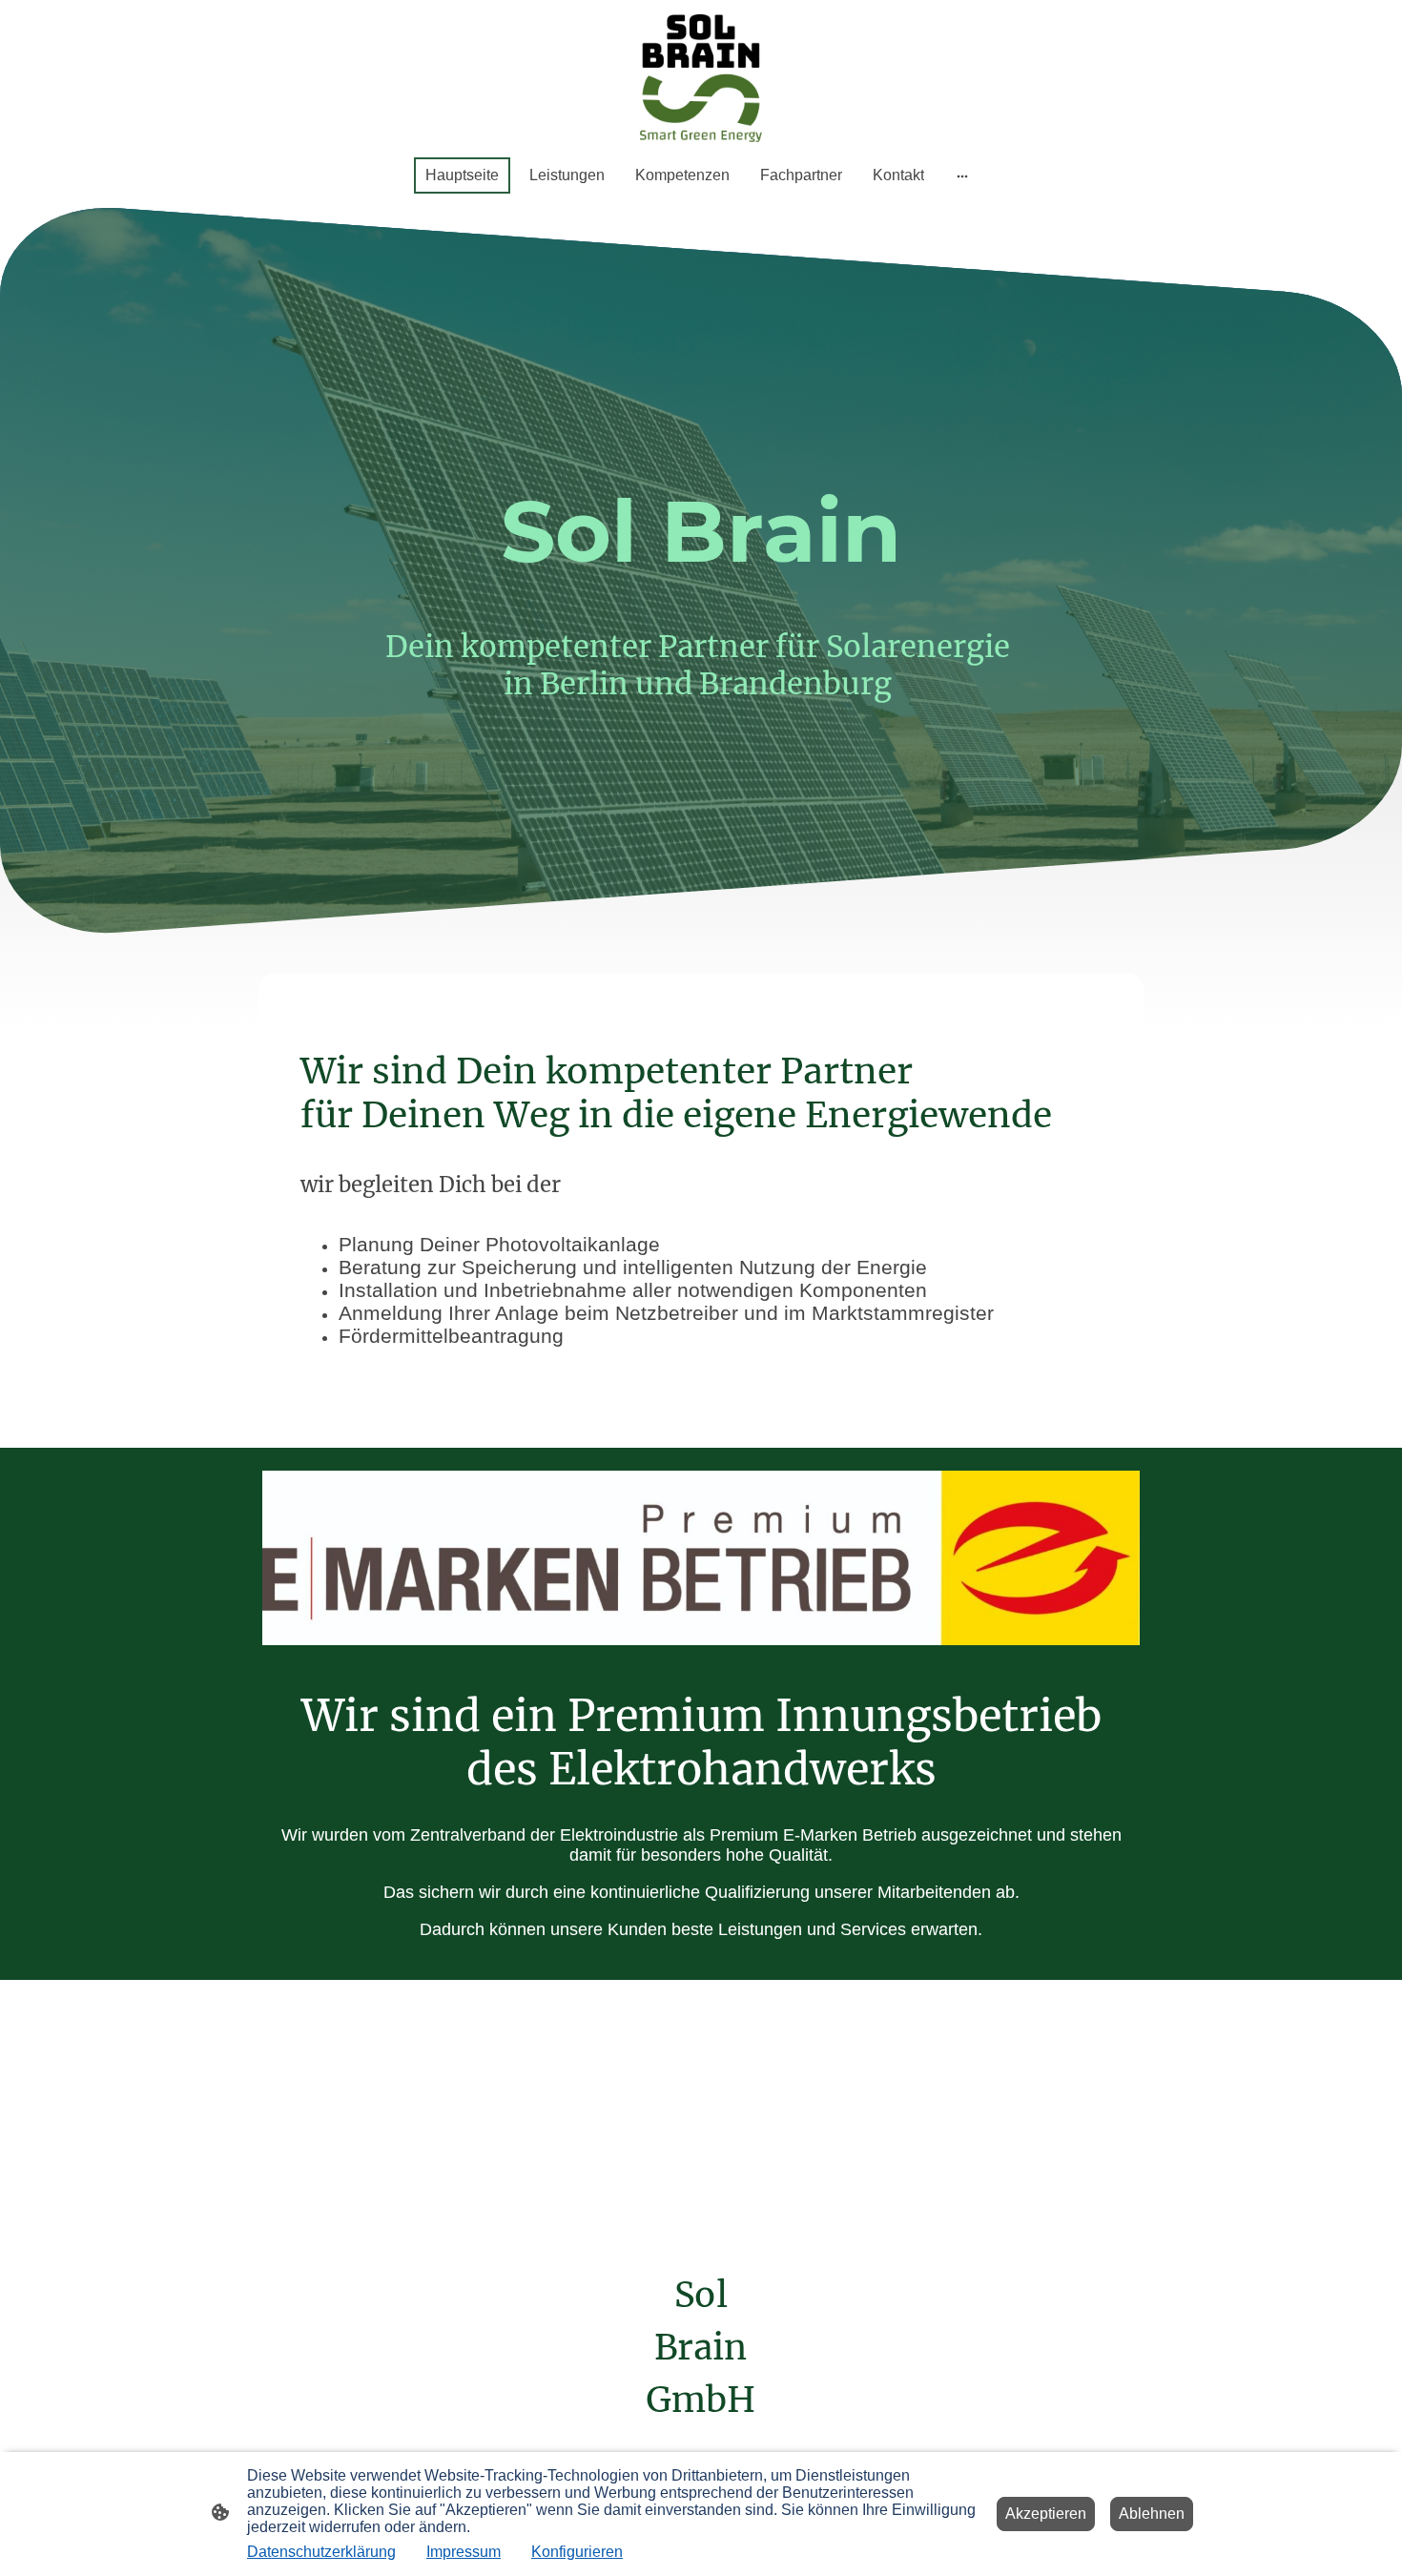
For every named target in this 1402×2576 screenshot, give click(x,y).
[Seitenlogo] (701, 78)
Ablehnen (1152, 2514)
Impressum (464, 2552)
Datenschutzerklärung (321, 2552)
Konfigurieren (577, 2552)
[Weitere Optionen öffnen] (962, 175)
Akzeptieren (1046, 2514)
